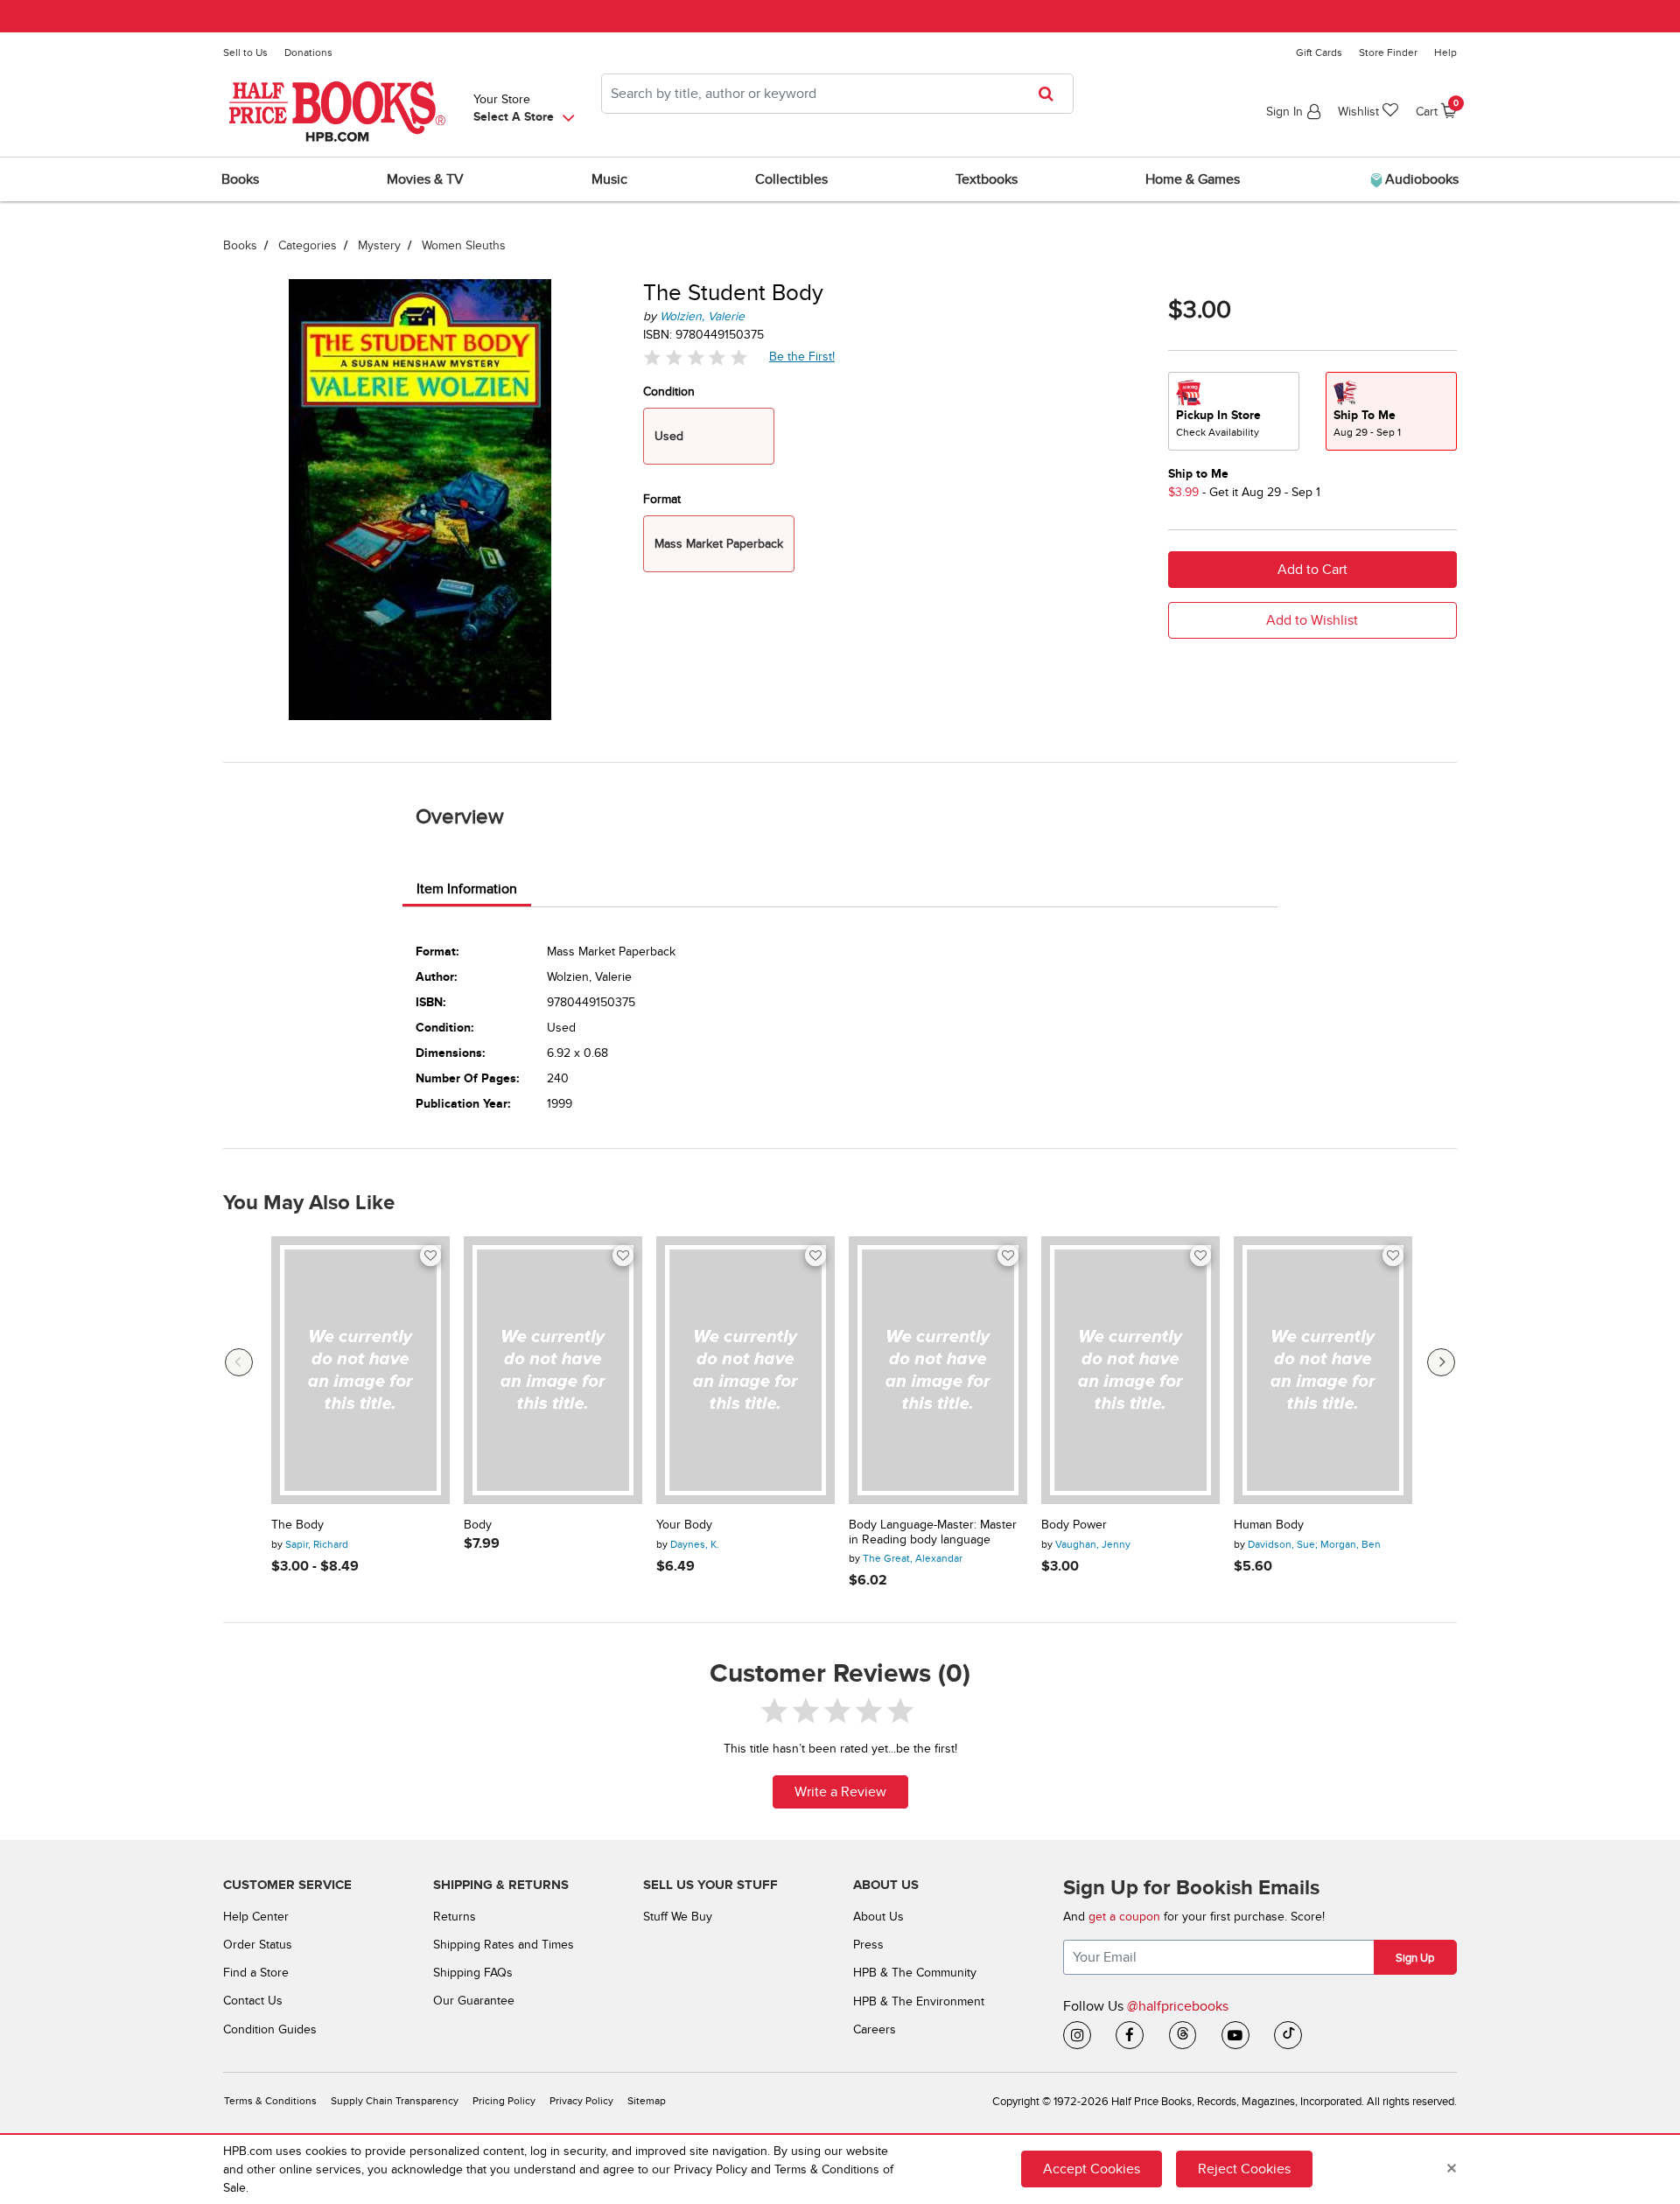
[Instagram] (1077, 2035)
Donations (308, 52)
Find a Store (256, 1973)
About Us (878, 1917)
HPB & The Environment (919, 2001)
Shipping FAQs (473, 1973)
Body (478, 1525)
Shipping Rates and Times (504, 1945)
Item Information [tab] (467, 889)
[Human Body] (1323, 1370)
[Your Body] (745, 1370)
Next (1441, 1362)
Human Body (1269, 1525)
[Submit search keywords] (1051, 94)
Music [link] (609, 179)
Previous (239, 1362)
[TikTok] (1288, 2035)
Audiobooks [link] (1420, 179)
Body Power (1074, 1525)
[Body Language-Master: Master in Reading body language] (938, 1370)
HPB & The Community (915, 1973)
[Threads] (1183, 2035)
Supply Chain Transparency (395, 2101)
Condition (669, 392)
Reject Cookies (1244, 2169)
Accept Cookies (1092, 2169)
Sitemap (647, 2101)
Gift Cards (1319, 52)
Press (868, 1945)
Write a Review (840, 1792)
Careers (875, 2029)
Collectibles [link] (791, 179)
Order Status (258, 1945)
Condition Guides (270, 2029)
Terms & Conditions (270, 2101)
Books (240, 245)
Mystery (379, 245)
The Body (297, 1525)
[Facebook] (1130, 2035)
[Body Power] (1130, 1370)
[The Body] (360, 1370)
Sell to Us (245, 52)
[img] (696, 357)
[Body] (553, 1370)
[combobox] (837, 94)
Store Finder (1388, 52)
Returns (455, 1917)
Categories (308, 245)
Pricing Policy (504, 2101)
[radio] (1234, 411)
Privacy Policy (581, 2101)
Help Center (256, 1917)
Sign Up (1415, 1958)
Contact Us (253, 2001)
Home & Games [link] (1193, 179)
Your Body (684, 1525)
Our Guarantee (474, 2001)
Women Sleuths (464, 245)
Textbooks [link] (987, 179)
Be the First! (802, 356)
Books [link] (240, 179)
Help (1445, 52)
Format (662, 499)
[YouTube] (1235, 2035)
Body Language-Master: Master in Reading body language (933, 1532)
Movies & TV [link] (425, 179)
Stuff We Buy (678, 1917)
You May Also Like (309, 1203)
